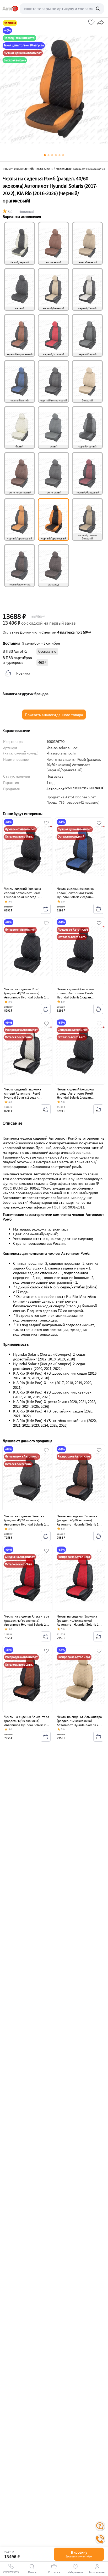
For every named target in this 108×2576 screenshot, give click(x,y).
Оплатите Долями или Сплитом (47, 632)
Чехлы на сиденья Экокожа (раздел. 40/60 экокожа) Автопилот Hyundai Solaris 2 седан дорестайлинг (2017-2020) (25, 1524)
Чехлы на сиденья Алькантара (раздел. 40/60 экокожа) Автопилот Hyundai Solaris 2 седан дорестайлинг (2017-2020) (27, 1624)
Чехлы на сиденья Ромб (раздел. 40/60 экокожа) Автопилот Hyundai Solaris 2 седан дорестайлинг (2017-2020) (25, 997)
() (85, 788)
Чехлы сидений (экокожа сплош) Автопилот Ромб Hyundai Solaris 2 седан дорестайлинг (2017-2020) (23, 895)
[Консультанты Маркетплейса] (100, 2526)
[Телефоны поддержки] (100, 2539)
